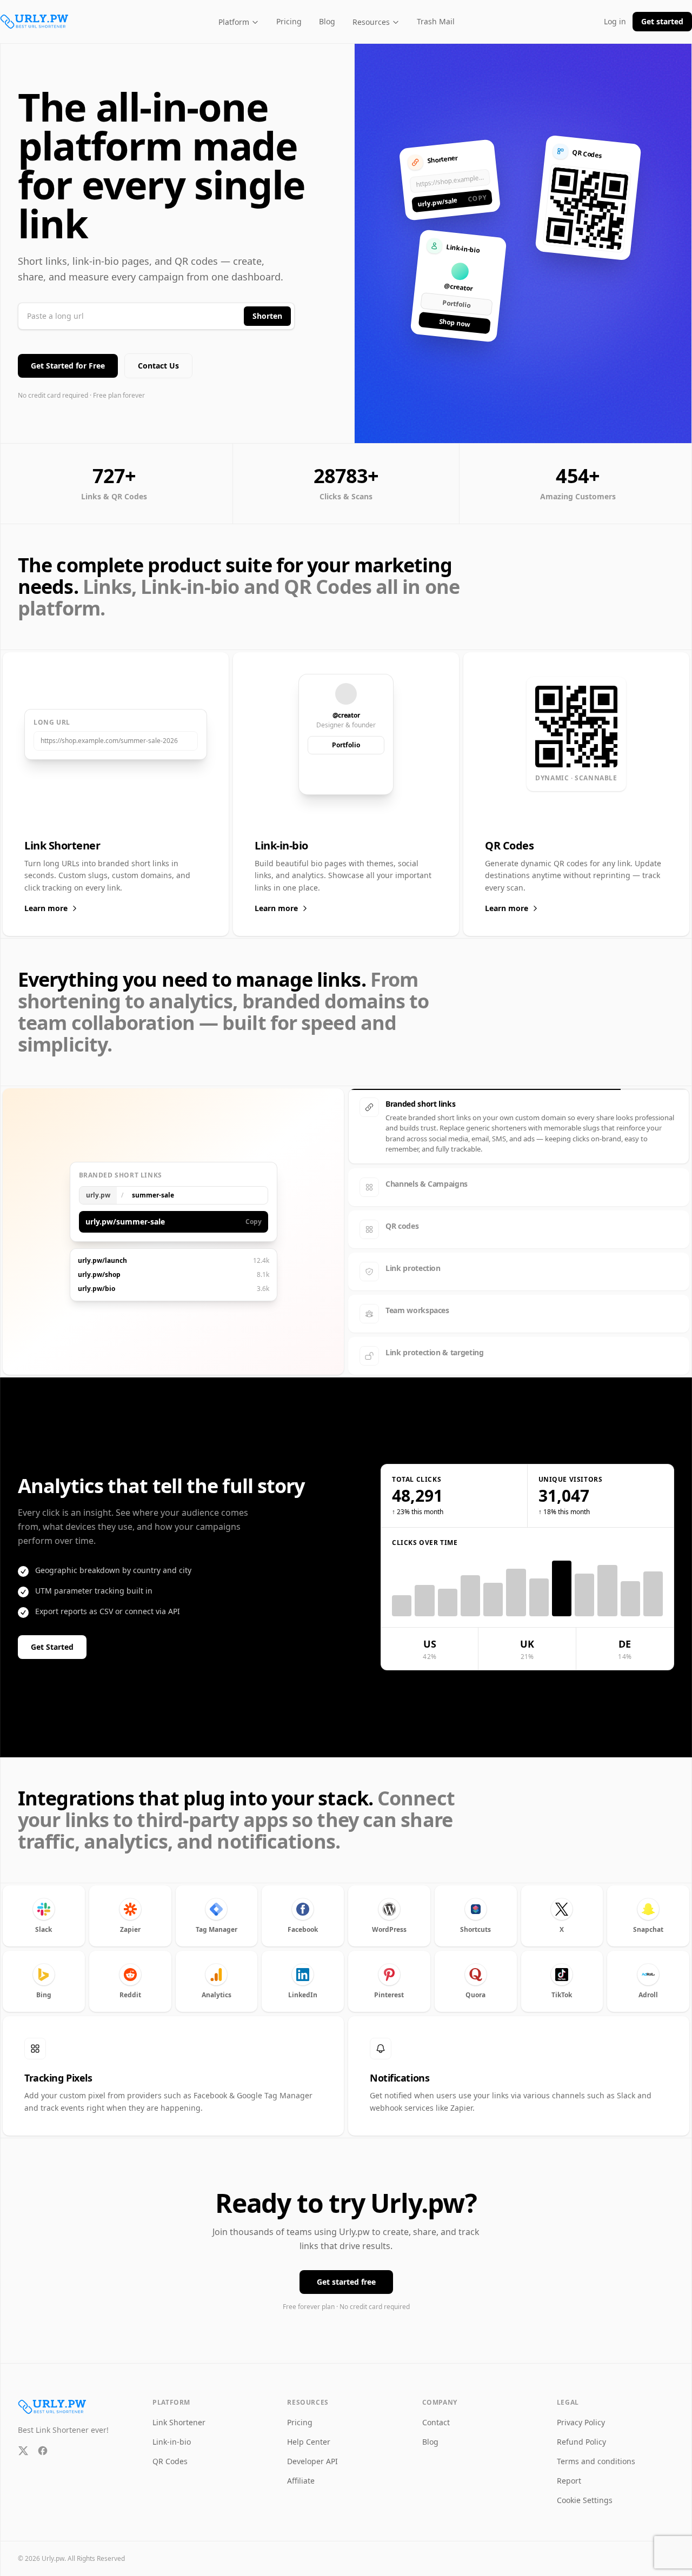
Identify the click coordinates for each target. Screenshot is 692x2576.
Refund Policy (581, 2432)
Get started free (346, 2272)
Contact (436, 2413)
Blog (327, 21)
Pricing (289, 21)
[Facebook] (43, 2441)
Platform (234, 22)
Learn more (46, 908)
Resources (371, 22)
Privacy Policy (581, 2413)
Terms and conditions (596, 2451)
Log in (615, 21)
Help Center (309, 2432)
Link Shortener (179, 2413)
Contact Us (158, 366)
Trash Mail (436, 21)
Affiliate (301, 2471)
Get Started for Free (68, 366)
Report (569, 2471)
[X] (23, 2441)
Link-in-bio (172, 2432)
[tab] (519, 1107)
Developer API (312, 2451)
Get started (662, 21)
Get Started (52, 1637)
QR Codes (170, 2451)
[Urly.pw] (35, 22)
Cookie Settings (585, 2490)
